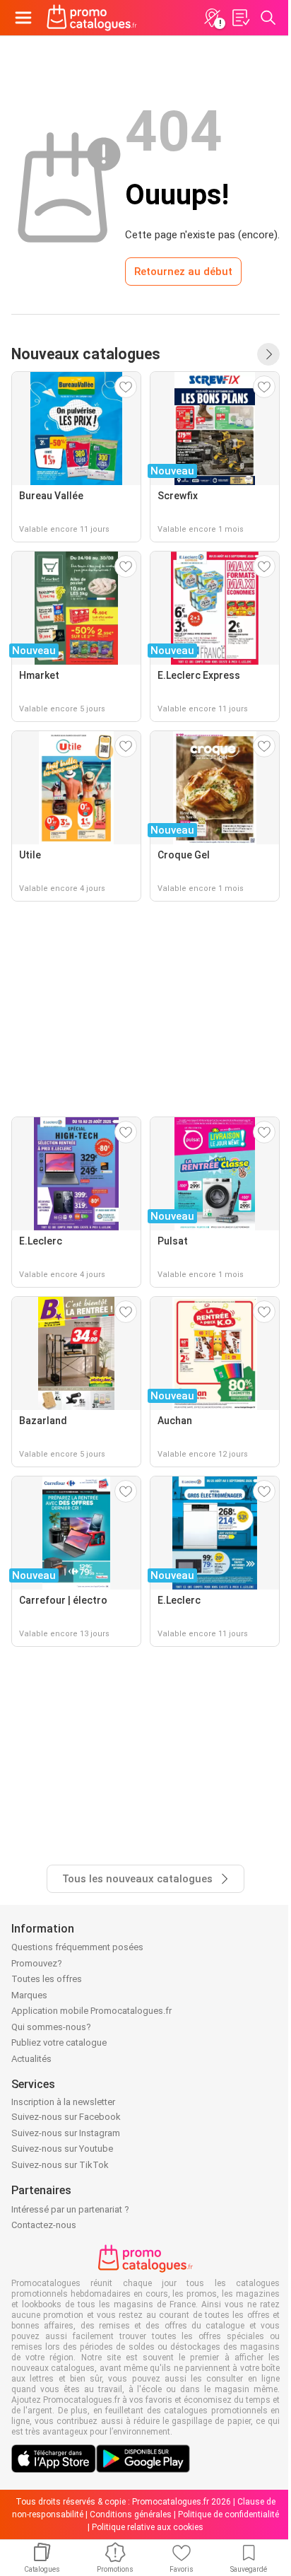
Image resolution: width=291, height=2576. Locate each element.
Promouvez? (37, 1963)
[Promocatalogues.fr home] (92, 18)
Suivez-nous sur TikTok (60, 2165)
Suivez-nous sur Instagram (66, 2133)
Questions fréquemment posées (77, 1947)
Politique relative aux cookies (148, 2527)
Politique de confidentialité (228, 2514)
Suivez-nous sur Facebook (66, 2117)
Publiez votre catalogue (59, 2042)
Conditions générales (131, 2514)
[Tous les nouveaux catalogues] (268, 354)
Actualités (31, 2059)
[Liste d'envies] (240, 18)
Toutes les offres (47, 1979)
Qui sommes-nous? (51, 2027)
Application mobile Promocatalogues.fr (91, 2011)
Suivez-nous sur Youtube (62, 2149)
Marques (29, 1995)
